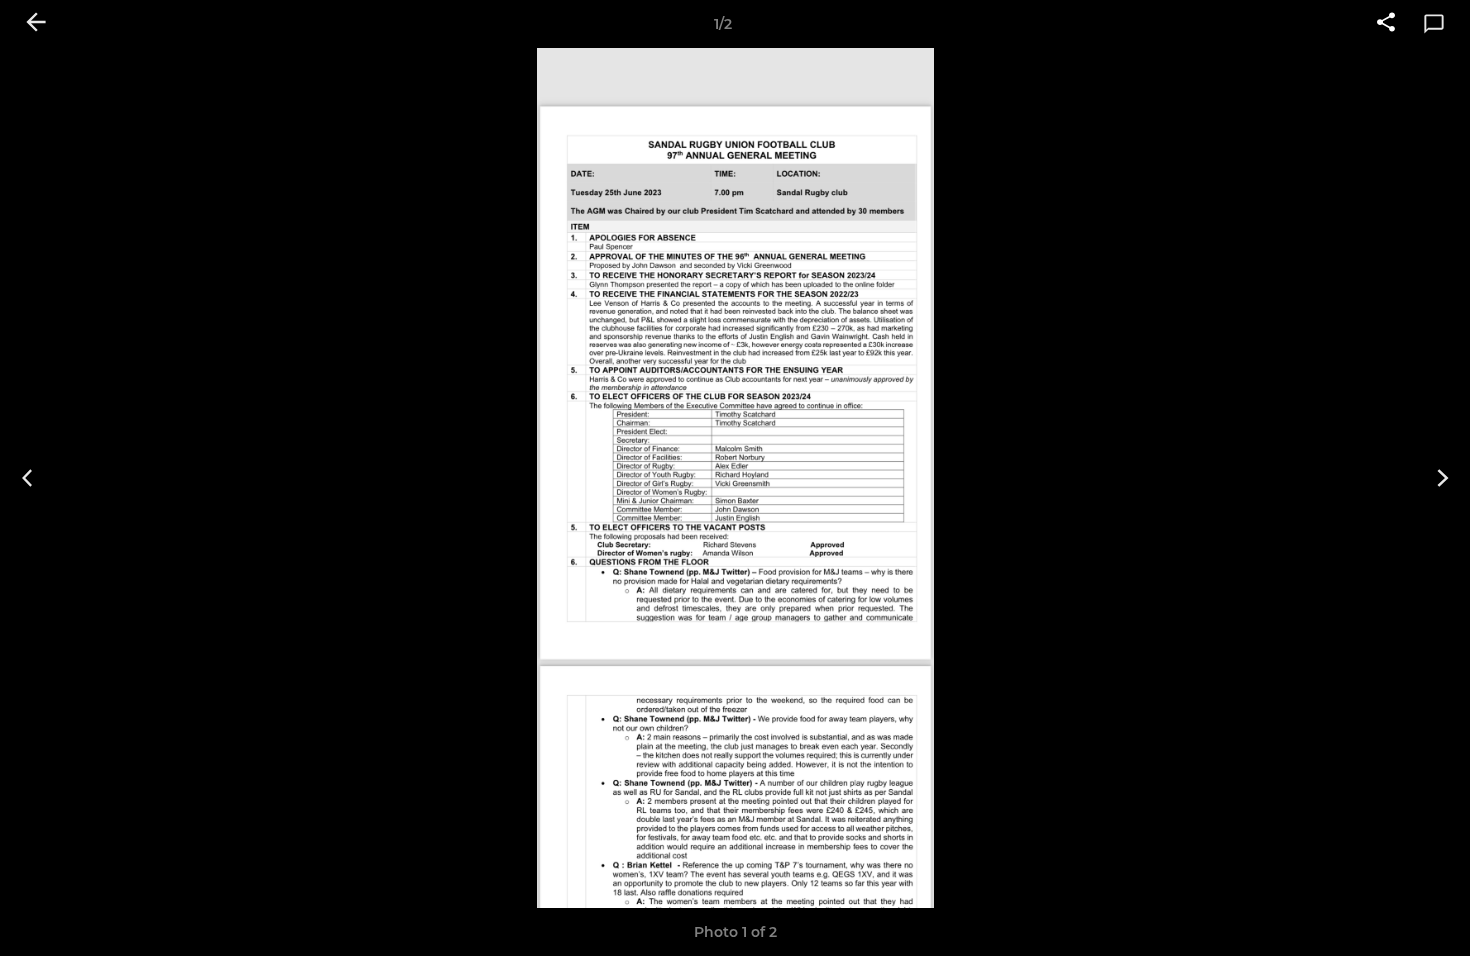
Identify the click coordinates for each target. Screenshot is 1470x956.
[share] (1386, 24)
